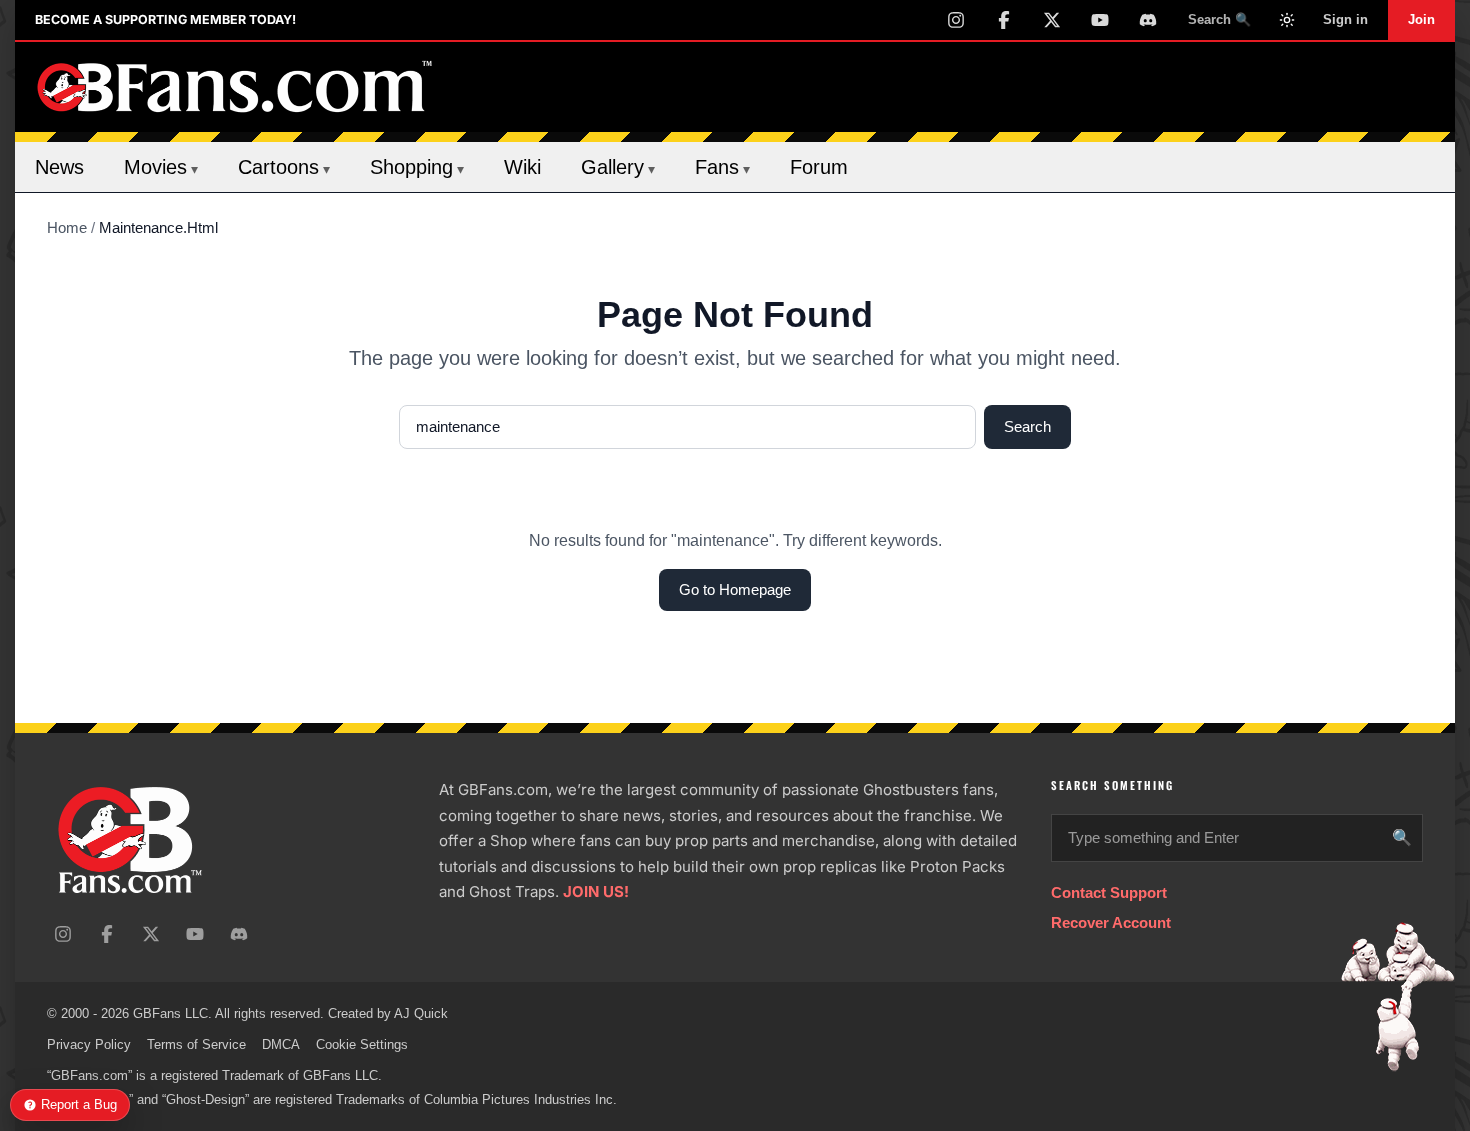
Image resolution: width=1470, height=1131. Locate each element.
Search (1027, 426)
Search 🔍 (1219, 19)
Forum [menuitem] (819, 167)
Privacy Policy (89, 1044)
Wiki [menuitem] (522, 167)
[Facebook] (1004, 20)
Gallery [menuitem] (618, 167)
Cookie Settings (362, 1044)
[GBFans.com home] (235, 87)
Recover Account (1111, 922)
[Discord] (1148, 20)
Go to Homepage (735, 589)
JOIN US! (596, 891)
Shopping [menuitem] (417, 167)
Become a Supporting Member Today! (165, 19)
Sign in (1345, 19)
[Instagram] (956, 20)
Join (1421, 19)
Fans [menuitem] (722, 167)
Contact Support (1109, 892)
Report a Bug (79, 1104)
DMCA (281, 1044)
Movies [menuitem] (161, 167)
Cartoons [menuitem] (284, 167)
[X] (1052, 20)
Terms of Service (196, 1044)
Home (67, 227)
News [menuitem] (59, 167)
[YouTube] (1100, 20)
